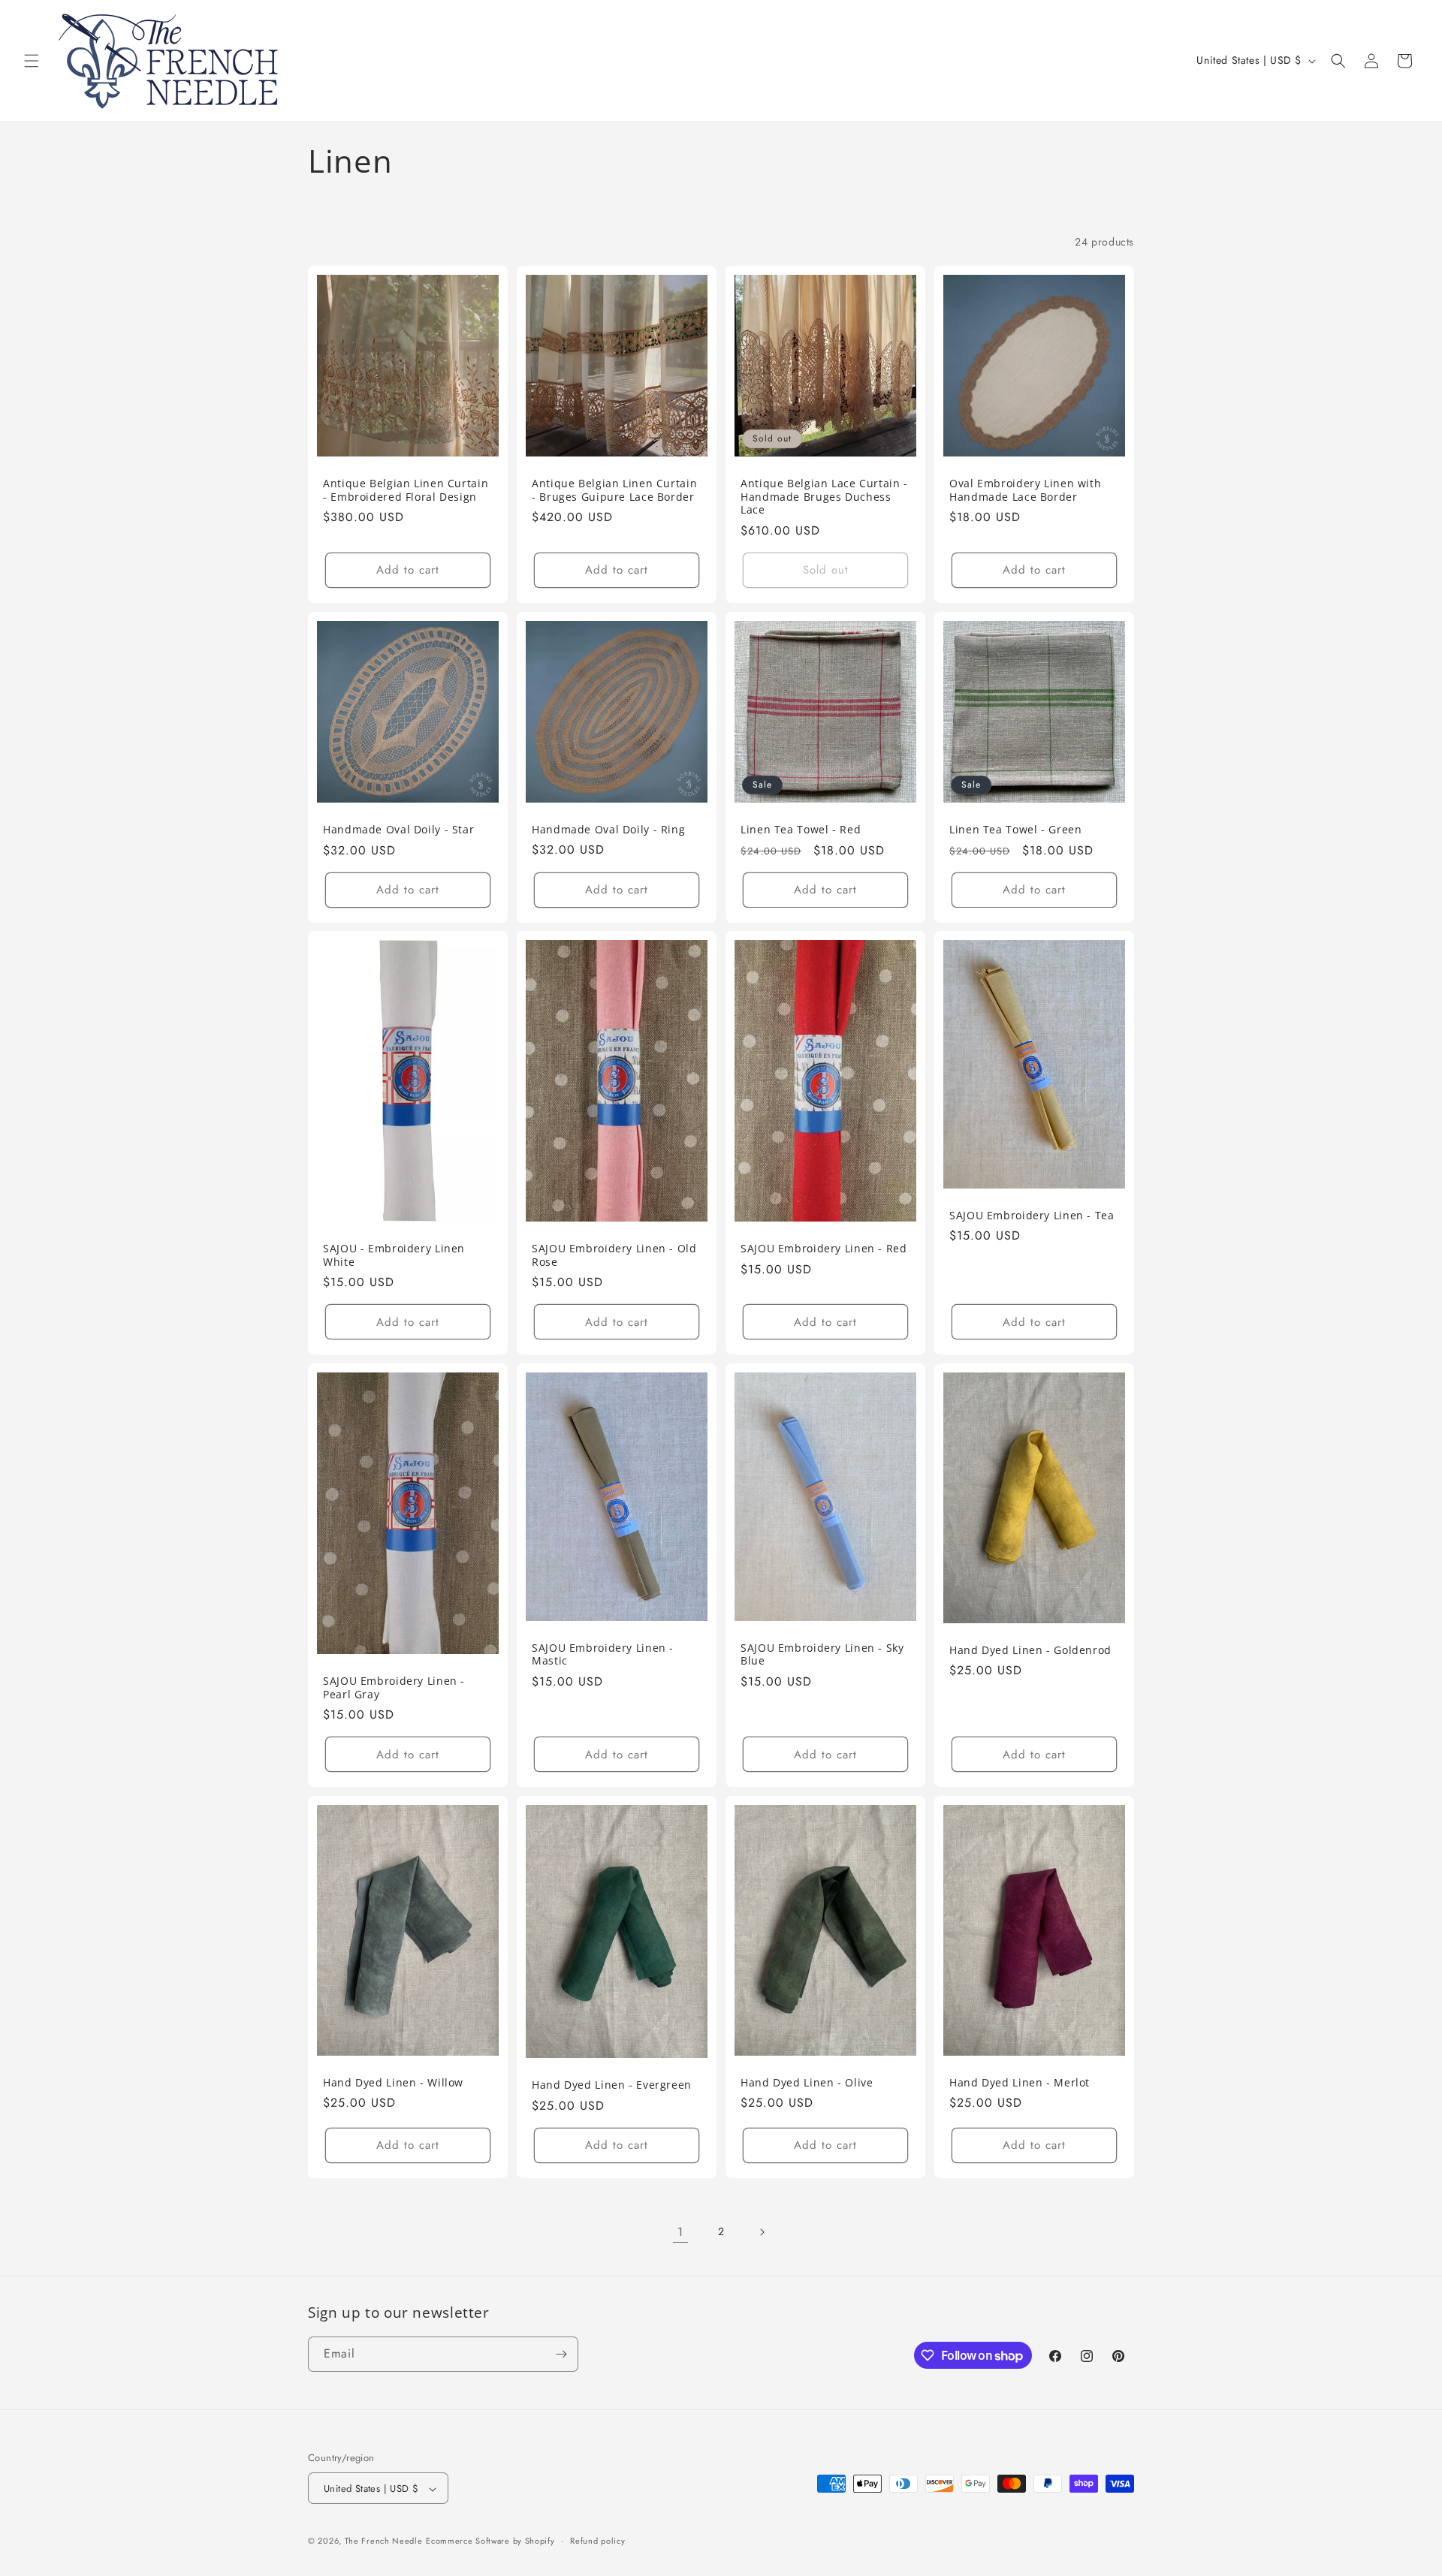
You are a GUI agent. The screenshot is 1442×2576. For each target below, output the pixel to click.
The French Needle (384, 2541)
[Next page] (762, 2232)
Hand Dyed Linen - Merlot (1020, 2083)
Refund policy (597, 2541)
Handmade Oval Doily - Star (398, 830)
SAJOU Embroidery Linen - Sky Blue (822, 1654)
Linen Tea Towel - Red (801, 830)
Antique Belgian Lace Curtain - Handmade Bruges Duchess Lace (824, 497)
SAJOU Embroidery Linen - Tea (1032, 1216)
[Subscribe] (561, 2354)
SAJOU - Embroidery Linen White (394, 1255)
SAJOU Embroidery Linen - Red (824, 1249)
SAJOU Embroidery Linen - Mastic (603, 1654)
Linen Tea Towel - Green (1016, 830)
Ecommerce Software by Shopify (490, 2541)
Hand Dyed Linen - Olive (807, 2083)
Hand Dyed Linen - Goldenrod (1030, 1650)
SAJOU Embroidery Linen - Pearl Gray (394, 1687)
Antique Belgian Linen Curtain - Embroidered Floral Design (406, 490)
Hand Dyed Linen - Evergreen (612, 2085)
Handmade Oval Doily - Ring (608, 829)
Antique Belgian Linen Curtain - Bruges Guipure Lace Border (614, 490)
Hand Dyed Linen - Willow (393, 2083)
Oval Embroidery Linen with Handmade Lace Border (1025, 490)
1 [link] (680, 2232)
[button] (32, 61)
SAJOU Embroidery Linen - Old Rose (614, 1255)
